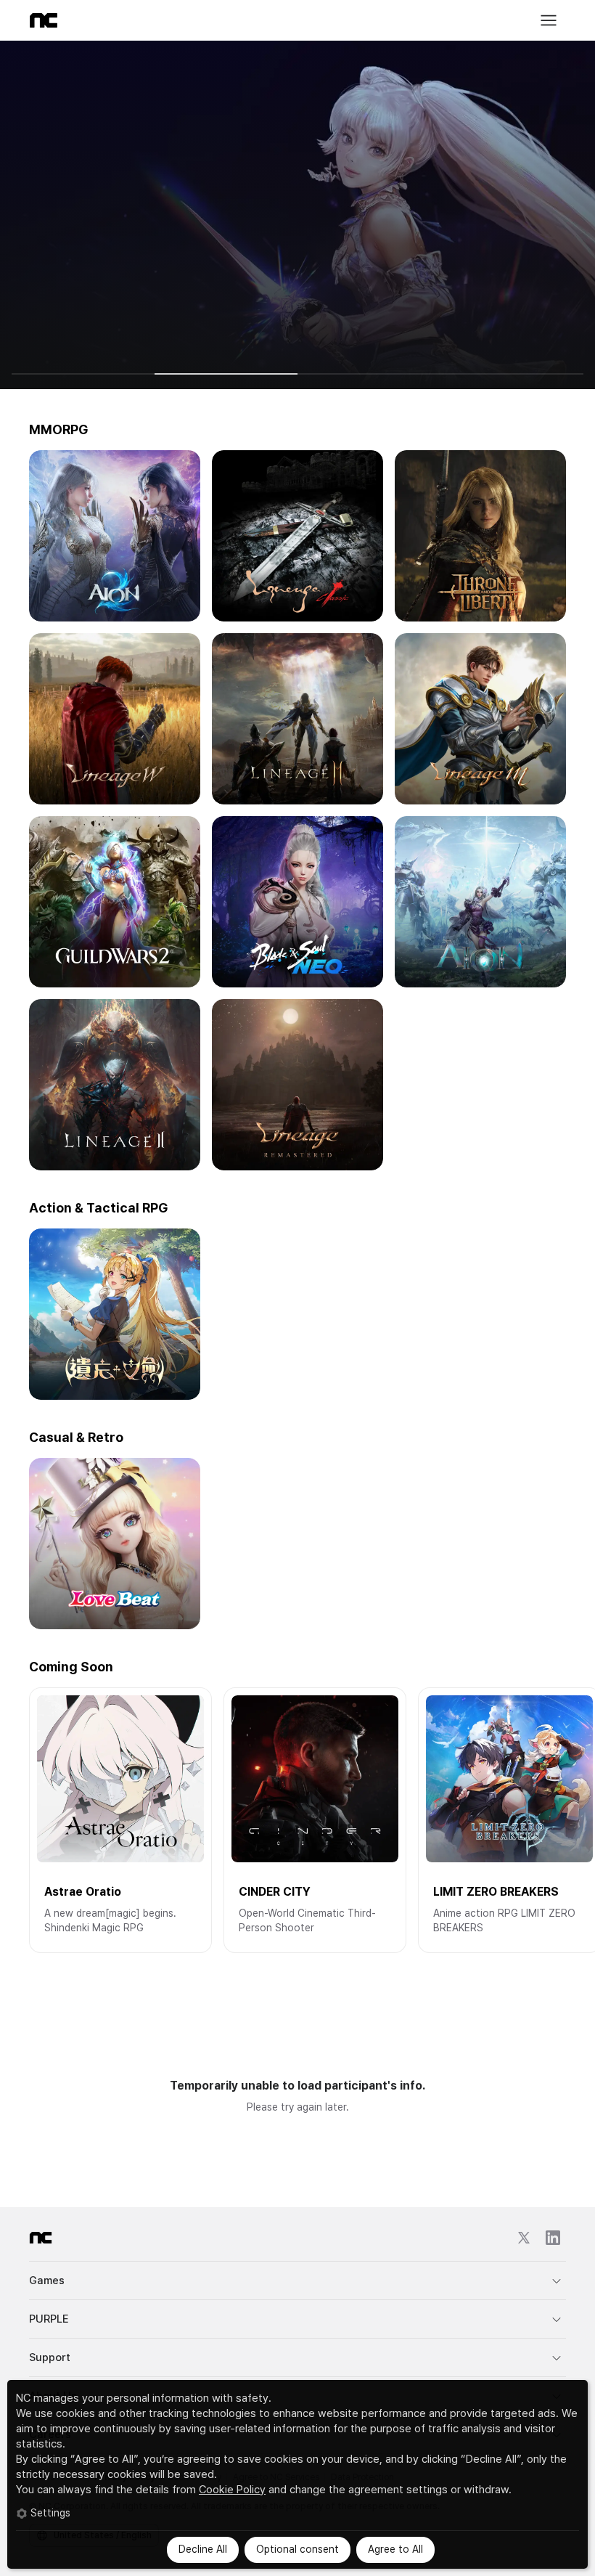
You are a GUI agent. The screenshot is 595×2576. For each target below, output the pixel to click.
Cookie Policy (232, 2490)
